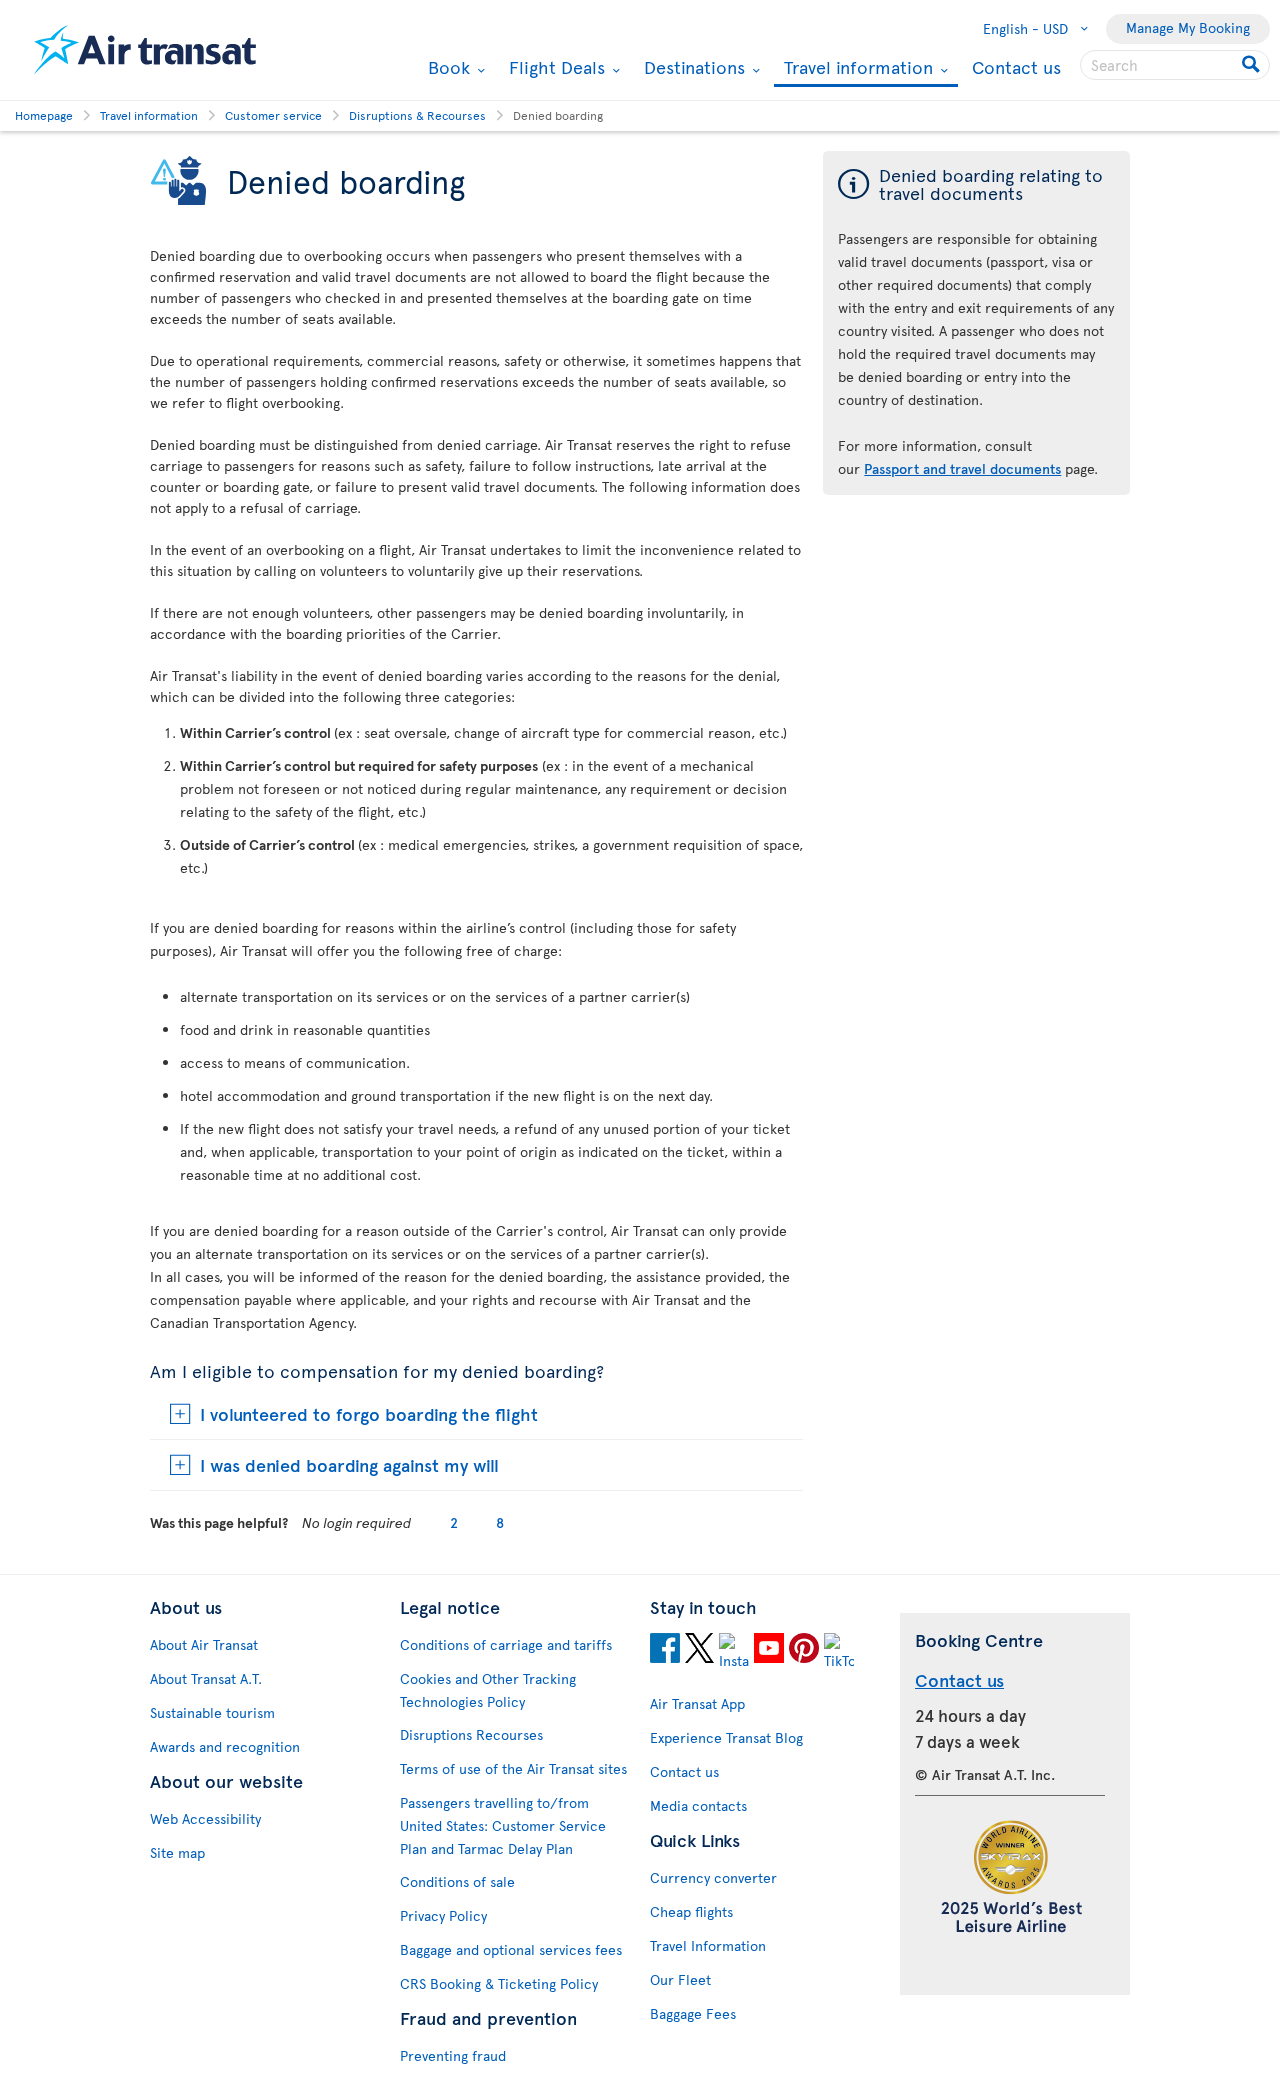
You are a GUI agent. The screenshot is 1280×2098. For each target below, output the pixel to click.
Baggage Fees (693, 2013)
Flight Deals (554, 67)
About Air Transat (204, 1644)
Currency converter (713, 1877)
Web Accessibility (205, 1818)
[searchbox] (1175, 65)
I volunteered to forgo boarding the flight (369, 1413)
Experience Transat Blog (726, 1737)
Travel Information (708, 1945)
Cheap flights (691, 1911)
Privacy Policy (443, 1915)
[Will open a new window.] (665, 1651)
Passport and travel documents (962, 468)
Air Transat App (697, 1703)
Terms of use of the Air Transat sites (513, 1768)
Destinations (692, 67)
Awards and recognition (225, 1746)
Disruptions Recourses (471, 1734)
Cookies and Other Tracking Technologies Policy (488, 1690)
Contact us (1016, 66)
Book (446, 67)
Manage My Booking (1188, 27)
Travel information (856, 68)
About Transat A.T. (206, 1678)
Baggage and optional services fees (511, 1949)
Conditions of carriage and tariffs (506, 1644)
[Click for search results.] (1252, 65)
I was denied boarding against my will (349, 1464)
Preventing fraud (453, 2055)
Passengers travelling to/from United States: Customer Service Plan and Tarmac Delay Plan (503, 1825)
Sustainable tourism (212, 1712)
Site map (177, 1852)
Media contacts (698, 1805)
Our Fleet (680, 1979)
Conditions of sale (457, 1881)
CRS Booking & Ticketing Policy (499, 1983)
